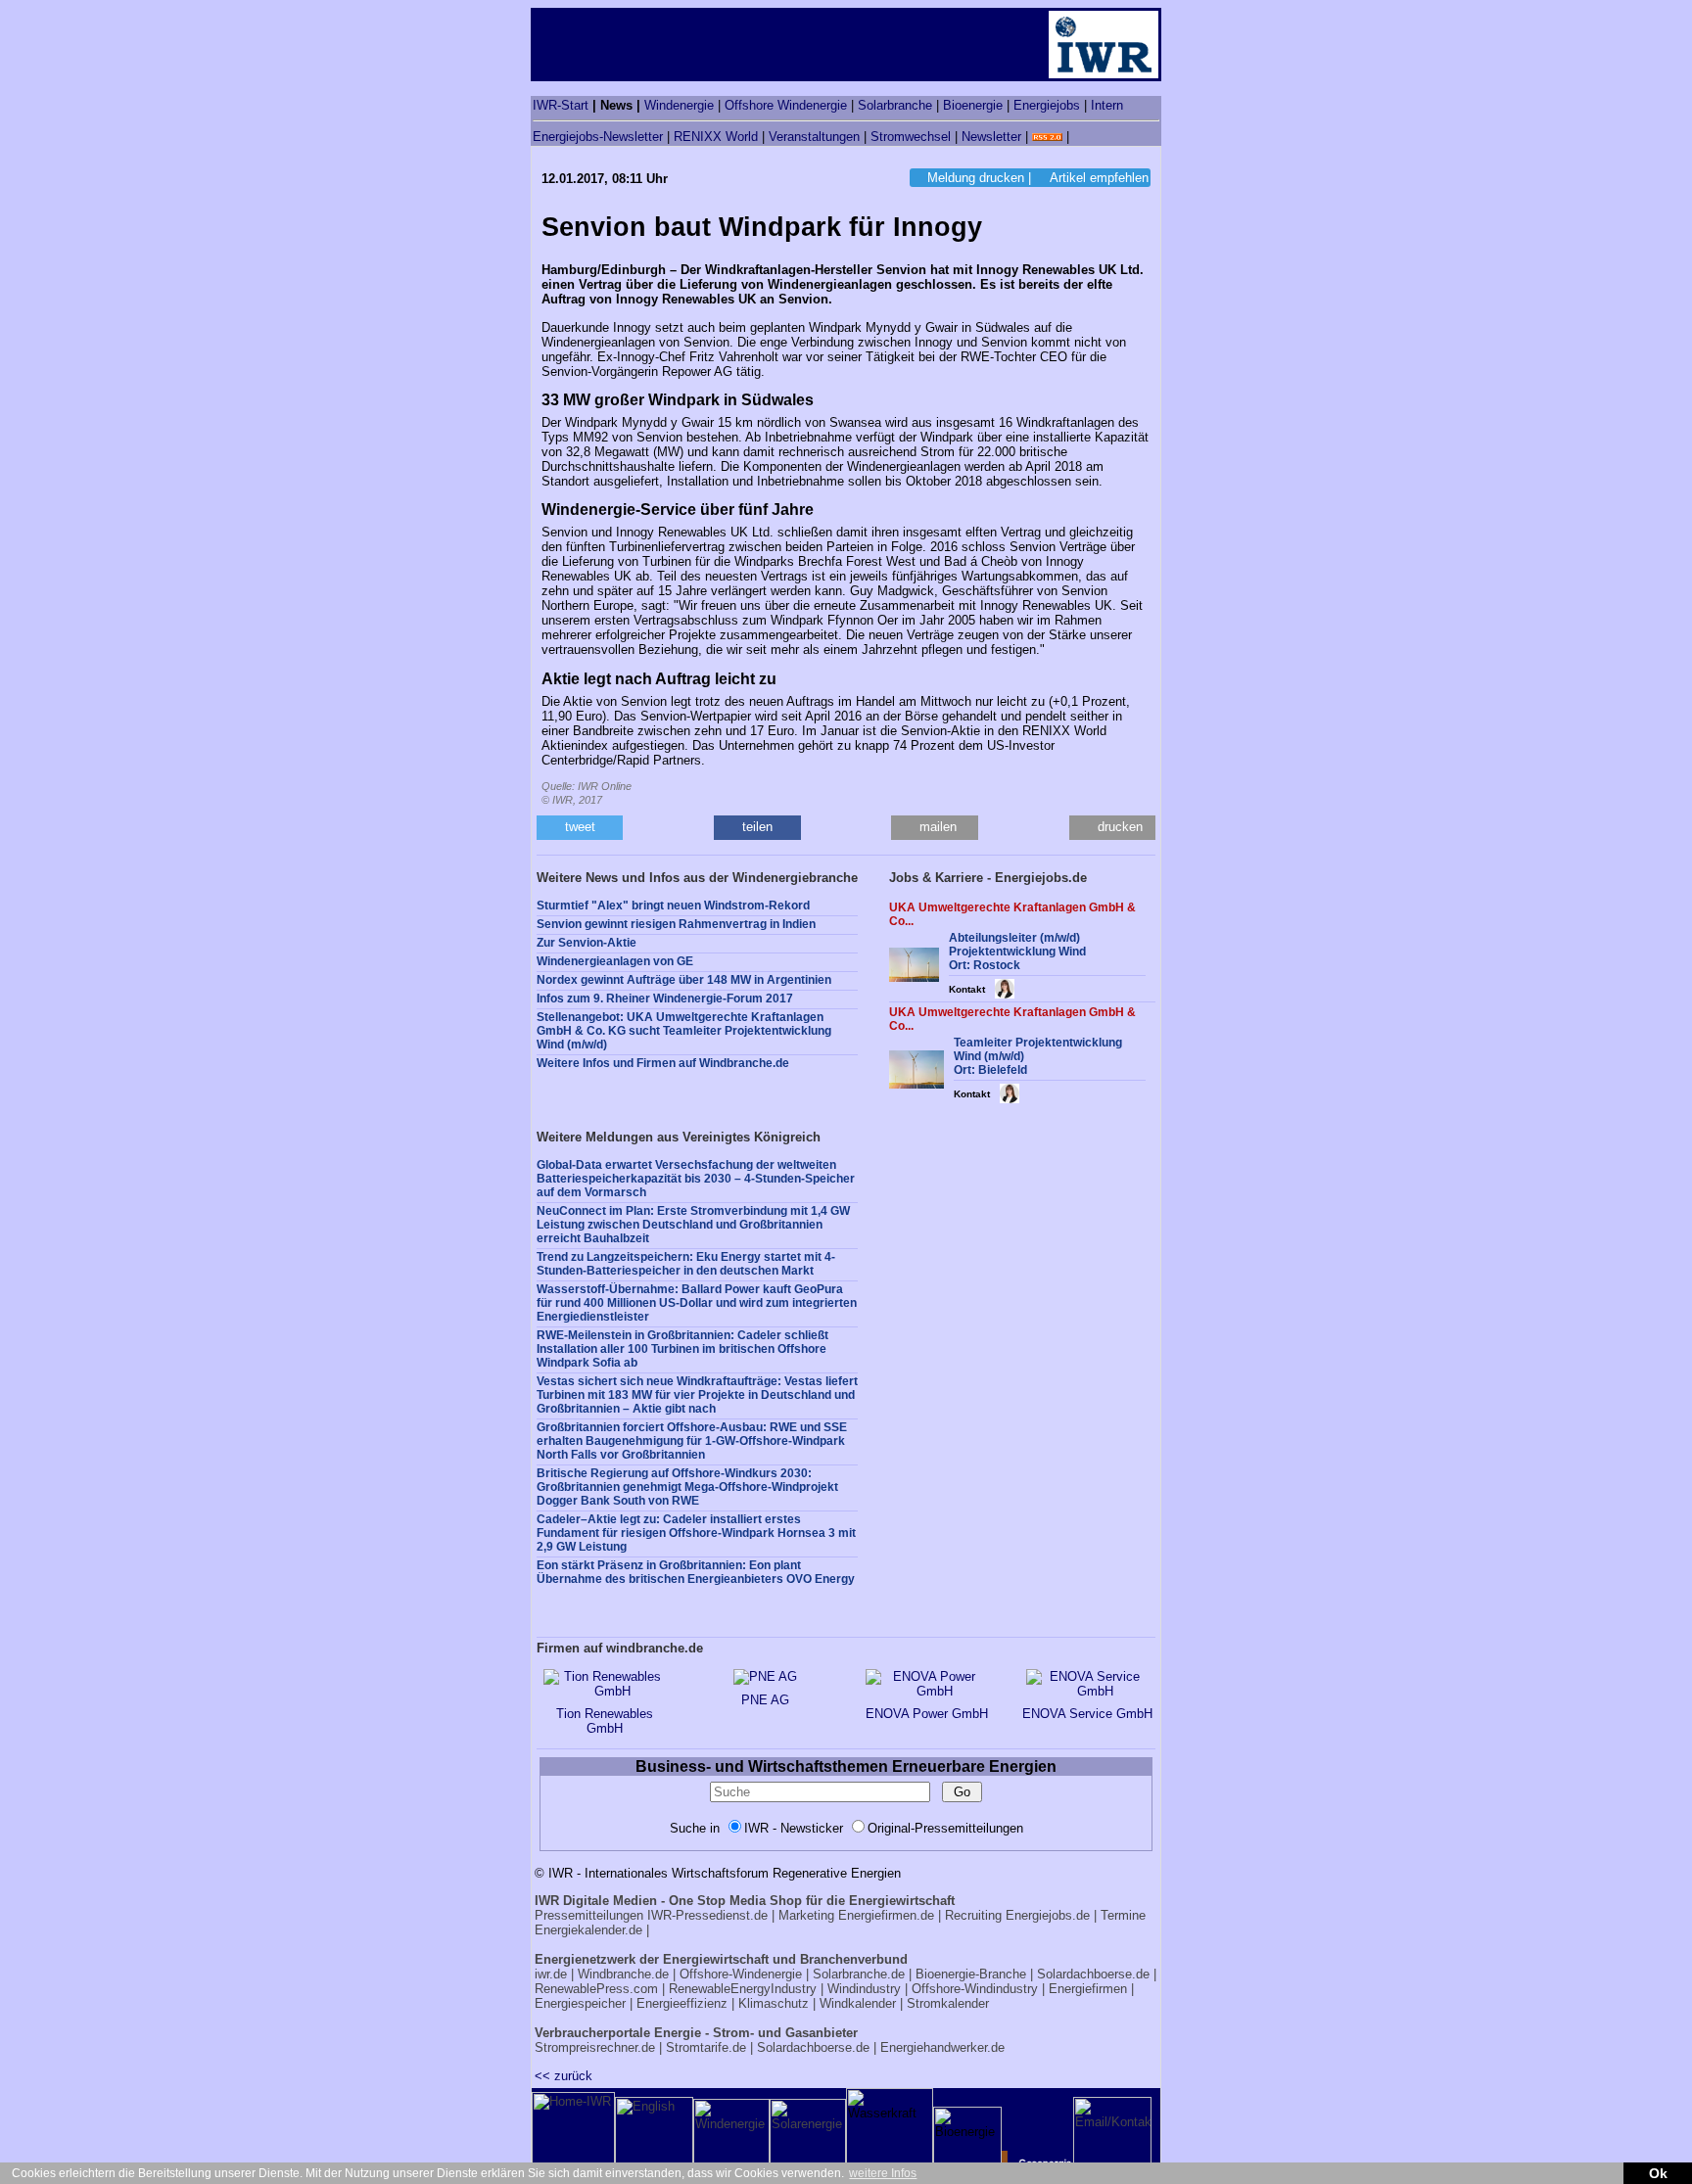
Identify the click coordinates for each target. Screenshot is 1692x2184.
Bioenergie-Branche (971, 1974)
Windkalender (858, 2003)
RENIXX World (716, 137)
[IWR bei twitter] (1080, 137)
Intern (1107, 105)
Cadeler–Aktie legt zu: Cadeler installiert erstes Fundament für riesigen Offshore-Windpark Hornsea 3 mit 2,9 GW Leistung (696, 1533)
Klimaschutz (774, 2003)
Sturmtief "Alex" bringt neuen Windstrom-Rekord (673, 906)
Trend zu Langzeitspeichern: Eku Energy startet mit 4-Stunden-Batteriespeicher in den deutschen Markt (686, 1264)
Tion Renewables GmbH (605, 1721)
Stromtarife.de (706, 2047)
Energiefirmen (1088, 1989)
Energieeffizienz (682, 2003)
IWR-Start (561, 105)
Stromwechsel (911, 137)
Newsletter (991, 137)
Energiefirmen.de (886, 1915)
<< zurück (564, 2076)
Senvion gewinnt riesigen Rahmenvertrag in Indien (676, 924)
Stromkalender (948, 2003)
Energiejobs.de (1048, 1915)
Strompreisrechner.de (595, 2047)
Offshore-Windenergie (741, 1974)
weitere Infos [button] (883, 2173)
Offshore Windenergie (786, 105)
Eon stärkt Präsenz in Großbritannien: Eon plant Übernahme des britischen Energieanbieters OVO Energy (696, 1572)
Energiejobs (1047, 105)
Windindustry (864, 1989)
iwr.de (551, 1974)
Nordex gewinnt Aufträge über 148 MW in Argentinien (684, 980)
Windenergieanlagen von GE (615, 961)
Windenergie (679, 105)
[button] (580, 828)
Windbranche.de (623, 1974)
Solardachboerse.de (1093, 1974)
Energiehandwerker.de (942, 2047)
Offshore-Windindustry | (978, 1989)
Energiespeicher (580, 2003)
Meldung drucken (976, 178)
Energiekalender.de (588, 1930)
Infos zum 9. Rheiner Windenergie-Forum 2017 (665, 999)
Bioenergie (973, 105)
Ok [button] (1658, 2173)
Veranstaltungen (814, 137)
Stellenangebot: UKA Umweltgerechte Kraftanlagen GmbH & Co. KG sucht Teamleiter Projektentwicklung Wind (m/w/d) (684, 1031)
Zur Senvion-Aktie (587, 943)
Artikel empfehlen (1099, 178)
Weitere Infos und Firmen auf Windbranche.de (663, 1063)
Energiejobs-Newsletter (598, 137)
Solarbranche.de (859, 1974)
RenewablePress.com (596, 1989)
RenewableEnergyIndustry (743, 1989)
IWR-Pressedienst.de (707, 1915)
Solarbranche (895, 105)
